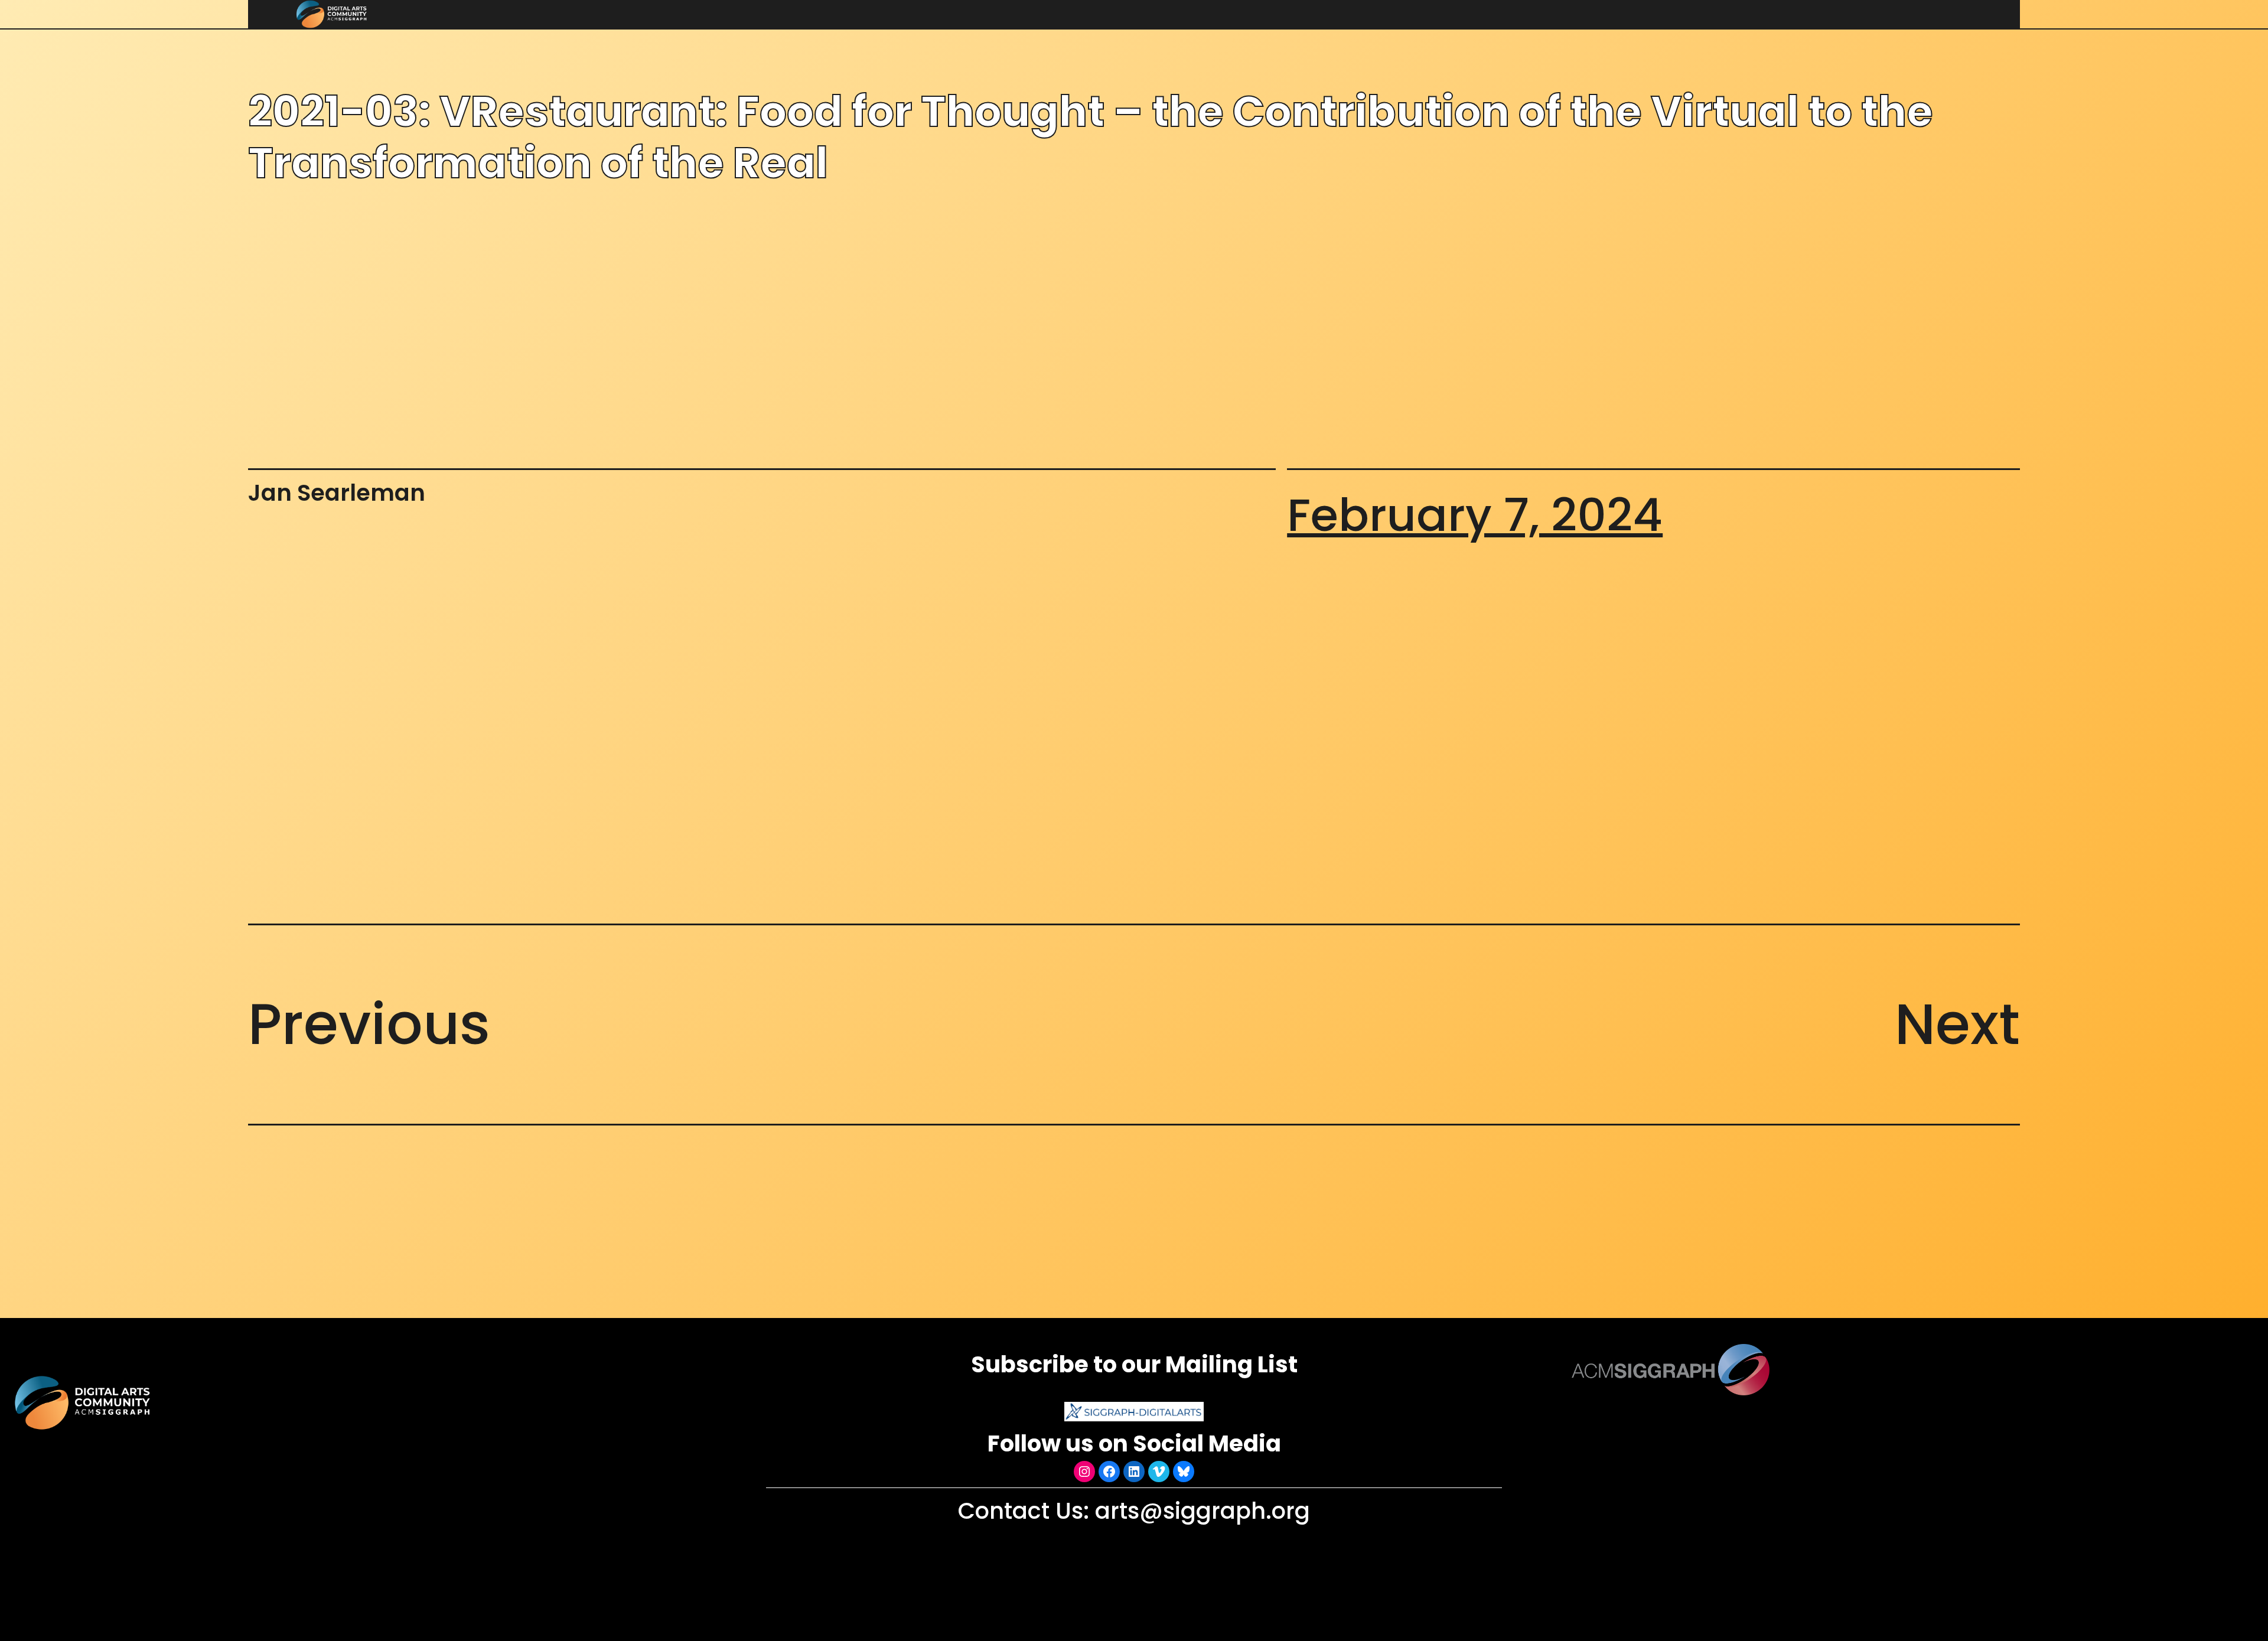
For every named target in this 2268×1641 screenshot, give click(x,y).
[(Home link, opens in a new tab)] (84, 1403)
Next (1957, 1024)
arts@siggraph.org (1203, 1511)
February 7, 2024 (1475, 515)
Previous (369, 1024)
